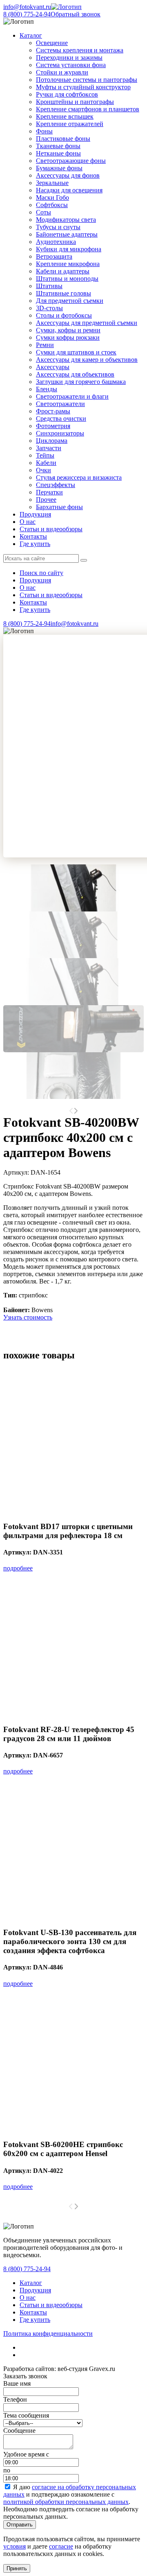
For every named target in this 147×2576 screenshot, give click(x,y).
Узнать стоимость (28, 1317)
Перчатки (49, 492)
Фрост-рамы (53, 411)
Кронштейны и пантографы (75, 102)
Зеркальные (52, 183)
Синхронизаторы (60, 433)
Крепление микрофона (68, 264)
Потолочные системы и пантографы (87, 80)
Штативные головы (63, 293)
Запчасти (49, 448)
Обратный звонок (76, 14)
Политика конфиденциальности (48, 2334)
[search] (84, 560)
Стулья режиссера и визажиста (79, 477)
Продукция (35, 514)
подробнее (18, 1568)
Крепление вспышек (65, 116)
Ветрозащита (54, 256)
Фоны (44, 131)
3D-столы (49, 308)
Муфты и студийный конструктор (83, 87)
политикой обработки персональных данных (66, 2502)
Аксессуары (53, 367)
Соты (43, 212)
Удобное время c (26, 2454)
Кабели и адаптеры (63, 271)
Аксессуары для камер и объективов (87, 360)
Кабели (46, 463)
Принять (17, 2568)
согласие (61, 2546)
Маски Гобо (52, 197)
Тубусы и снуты (58, 227)
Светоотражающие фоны (71, 161)
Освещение (52, 43)
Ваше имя (17, 2383)
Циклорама (52, 441)
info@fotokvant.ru (27, 7)
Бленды (47, 389)
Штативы (49, 286)
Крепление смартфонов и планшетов (88, 109)
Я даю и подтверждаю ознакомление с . (70, 2494)
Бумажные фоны (59, 168)
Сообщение (19, 2431)
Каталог (31, 2283)
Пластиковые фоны (63, 139)
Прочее (46, 500)
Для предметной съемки (70, 301)
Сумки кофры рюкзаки (68, 337)
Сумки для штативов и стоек (76, 352)
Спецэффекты (56, 485)
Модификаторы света (66, 220)
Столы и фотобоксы (64, 315)
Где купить (35, 544)
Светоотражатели (60, 404)
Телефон (15, 2399)
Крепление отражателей (70, 124)
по (7, 2470)
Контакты (33, 536)
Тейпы (45, 455)
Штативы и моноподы (67, 279)
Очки (43, 470)
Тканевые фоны (58, 146)
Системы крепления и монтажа (80, 50)
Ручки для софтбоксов (67, 94)
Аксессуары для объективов (75, 374)
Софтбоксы (52, 205)
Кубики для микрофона (69, 249)
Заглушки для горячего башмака (81, 382)
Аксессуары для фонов (68, 175)
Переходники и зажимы (69, 58)
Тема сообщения (26, 2415)
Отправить (20, 2525)
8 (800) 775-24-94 (27, 14)
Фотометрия (53, 426)
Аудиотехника (56, 242)
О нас (28, 522)
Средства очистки (61, 418)
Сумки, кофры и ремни (68, 330)
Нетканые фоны (58, 153)
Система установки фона (71, 65)
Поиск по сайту (41, 573)
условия (14, 2546)
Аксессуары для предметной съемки (87, 323)
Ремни (45, 345)
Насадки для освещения (69, 190)
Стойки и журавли (62, 72)
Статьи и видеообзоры (51, 529)
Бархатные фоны (59, 507)
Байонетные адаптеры (67, 234)
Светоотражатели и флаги (72, 396)
